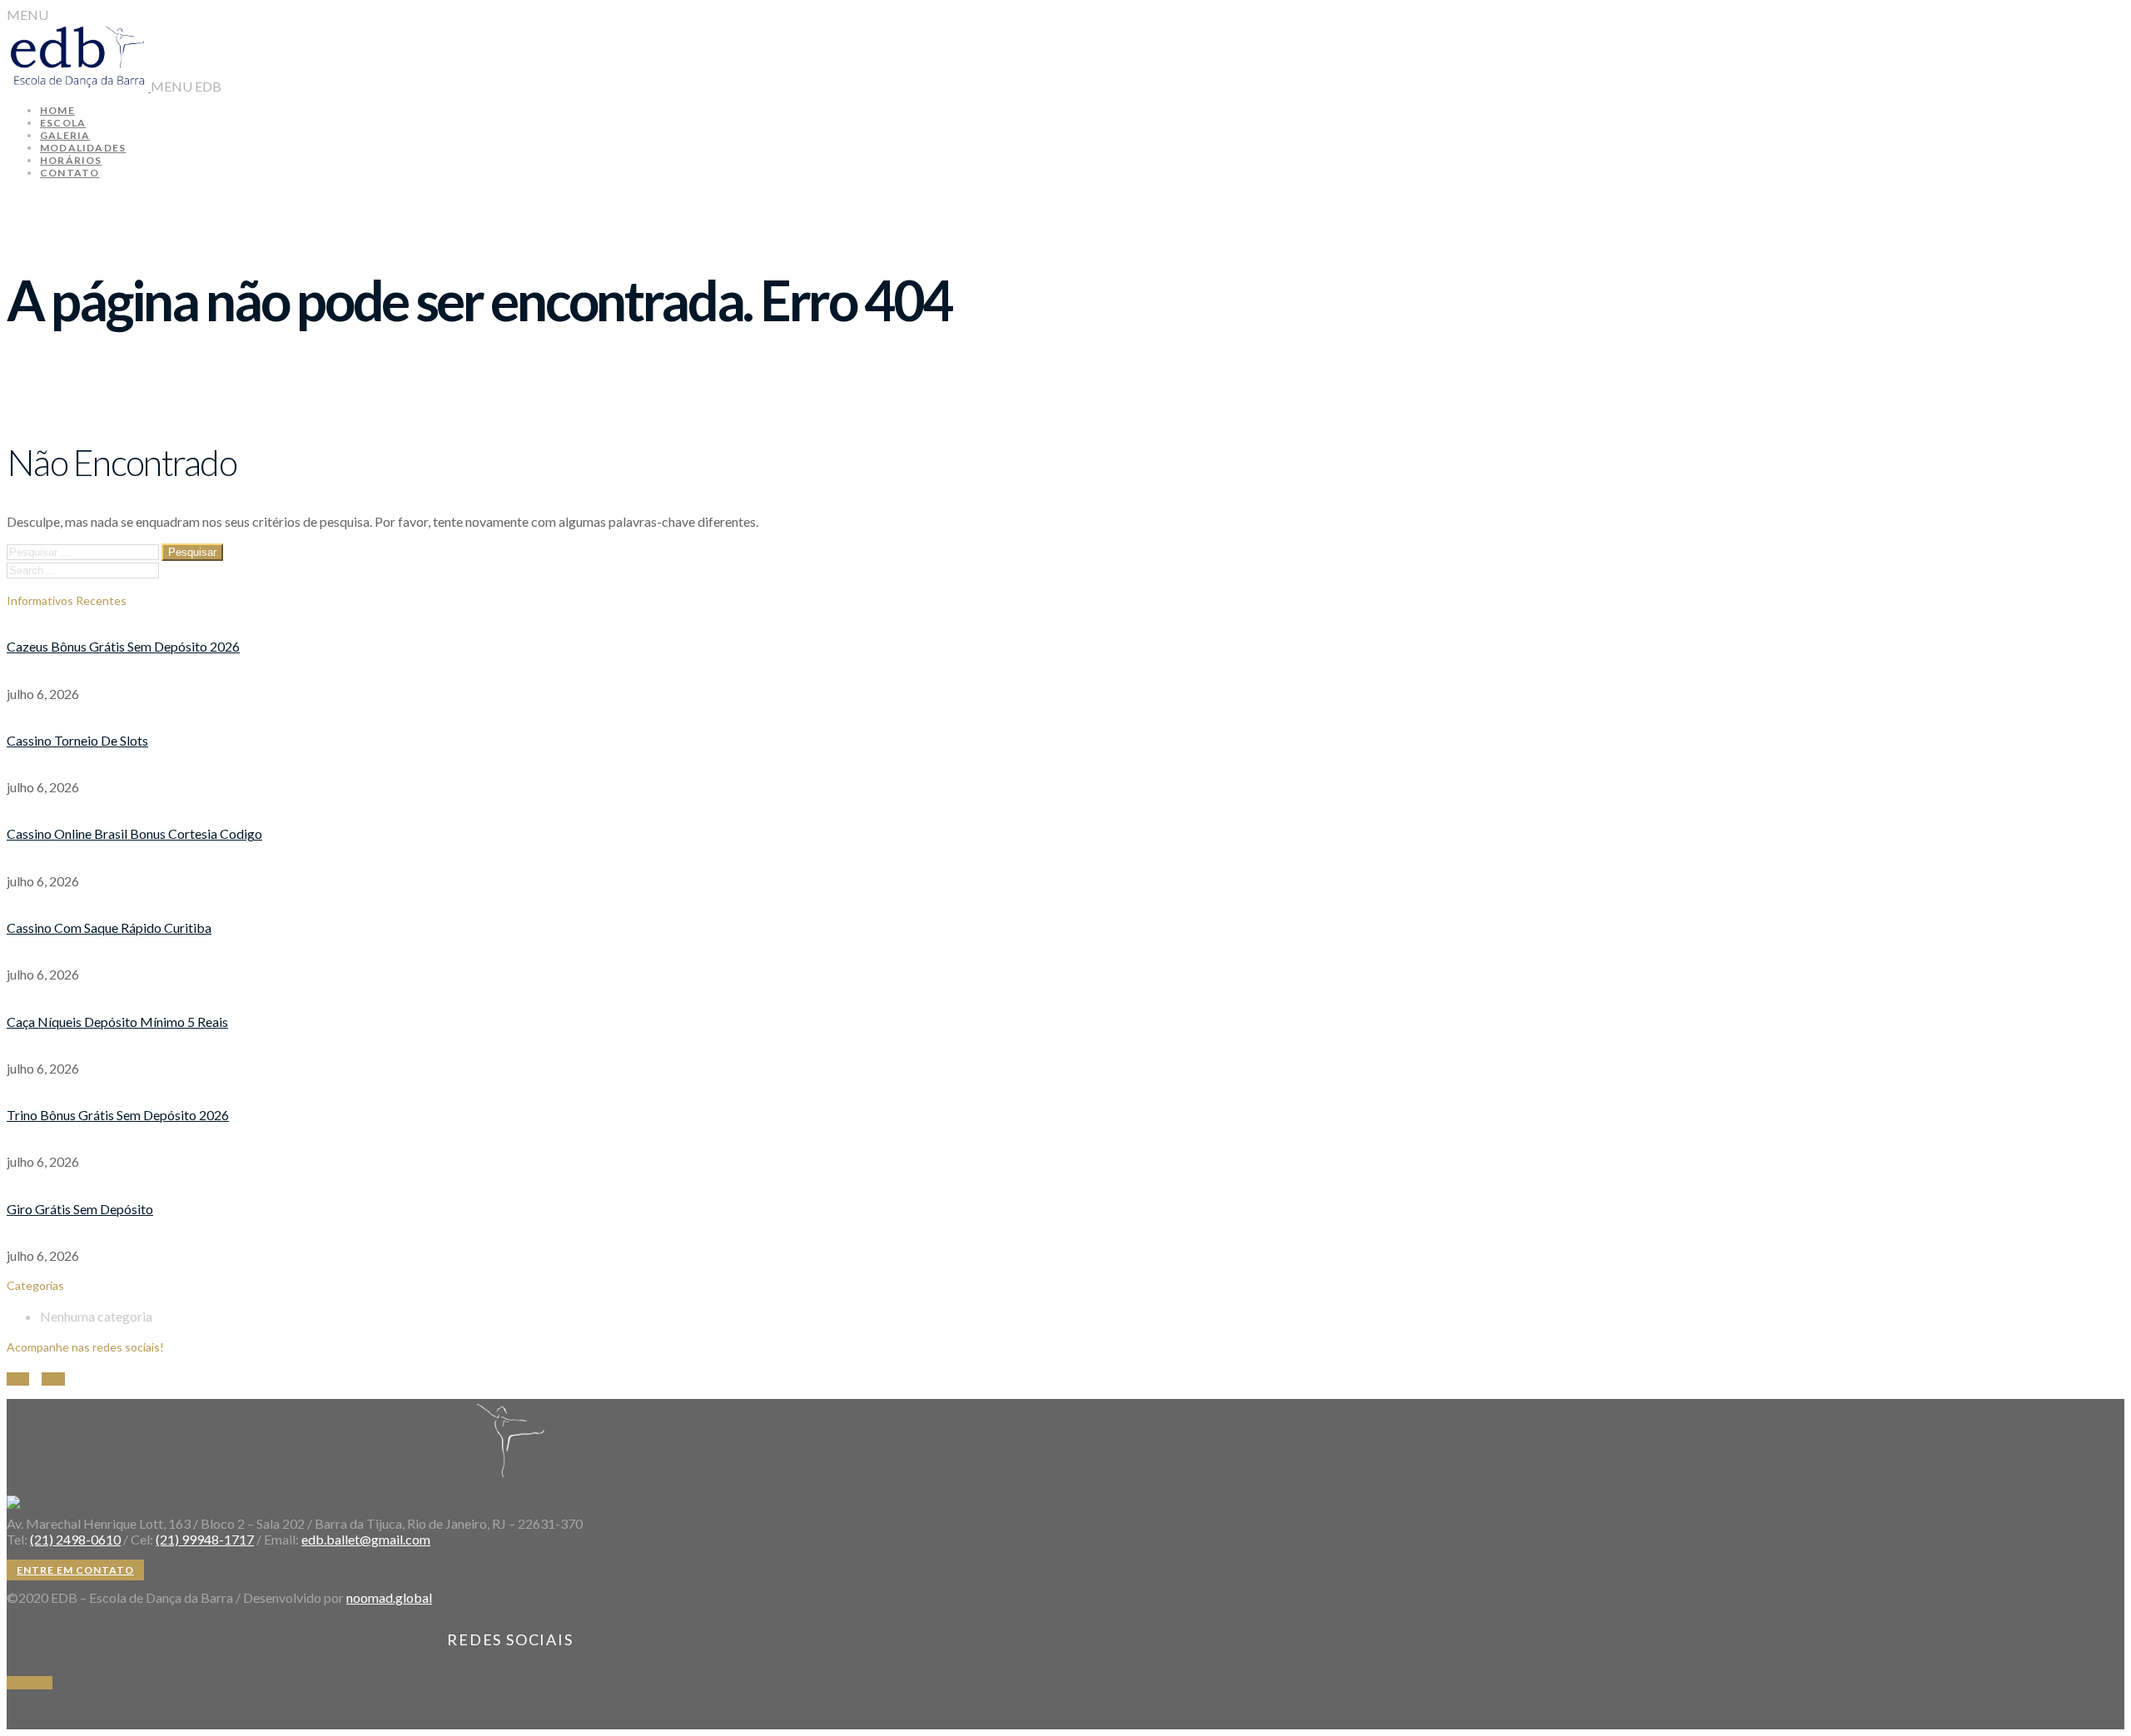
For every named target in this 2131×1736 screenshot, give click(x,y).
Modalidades (83, 148)
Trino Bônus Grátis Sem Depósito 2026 (118, 1115)
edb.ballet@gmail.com (366, 1539)
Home (57, 110)
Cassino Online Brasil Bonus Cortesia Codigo (134, 833)
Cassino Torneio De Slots (77, 740)
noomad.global (389, 1597)
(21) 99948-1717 (205, 1539)
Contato (70, 173)
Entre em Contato (75, 1570)
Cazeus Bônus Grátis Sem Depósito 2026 (123, 646)
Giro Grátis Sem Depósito (80, 1209)
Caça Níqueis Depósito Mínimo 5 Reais (117, 1022)
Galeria (65, 135)
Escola (63, 123)
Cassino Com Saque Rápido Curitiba (109, 928)
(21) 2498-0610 (75, 1539)
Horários (71, 160)
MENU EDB (186, 86)
